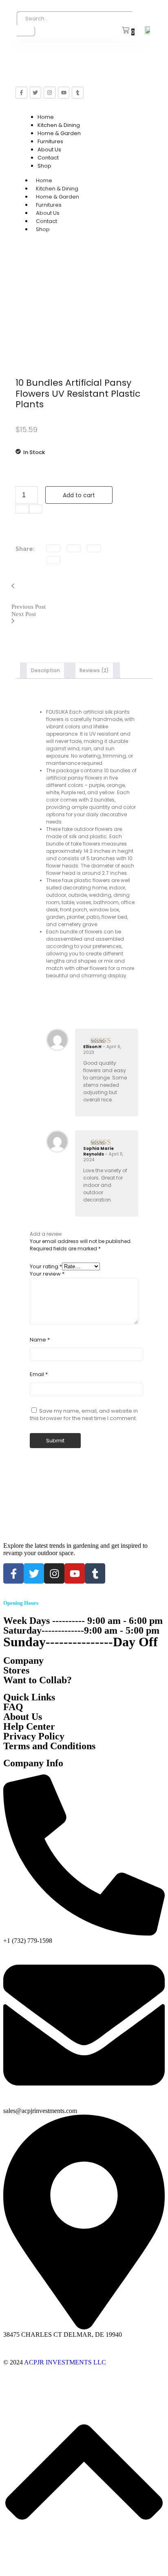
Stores (16, 1670)
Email (39, 1375)
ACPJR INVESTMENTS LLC (65, 2362)
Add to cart (79, 495)
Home (46, 117)
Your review (47, 1274)
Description (45, 670)
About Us (49, 150)
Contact (48, 158)
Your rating (46, 1266)
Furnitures (50, 141)
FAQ (13, 1707)
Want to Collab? (38, 1680)
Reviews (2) (94, 670)
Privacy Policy (34, 1736)
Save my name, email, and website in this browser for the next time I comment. (84, 1415)
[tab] (45, 671)
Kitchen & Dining (59, 125)
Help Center (29, 1726)
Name (40, 1340)
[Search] (26, 31)
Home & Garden (59, 133)
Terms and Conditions (49, 1746)
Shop (44, 166)
